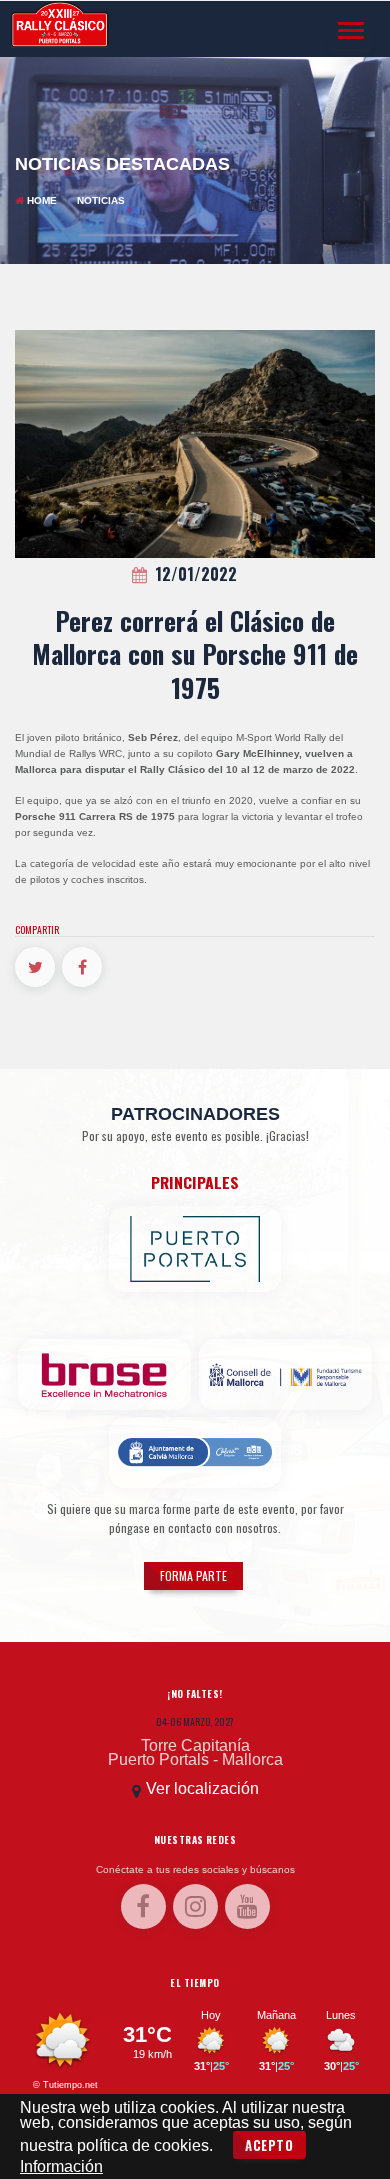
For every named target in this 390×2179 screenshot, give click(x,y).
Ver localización (202, 1788)
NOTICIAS (101, 200)
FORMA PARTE (193, 1575)
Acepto (269, 2145)
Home (42, 200)
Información (61, 2166)
